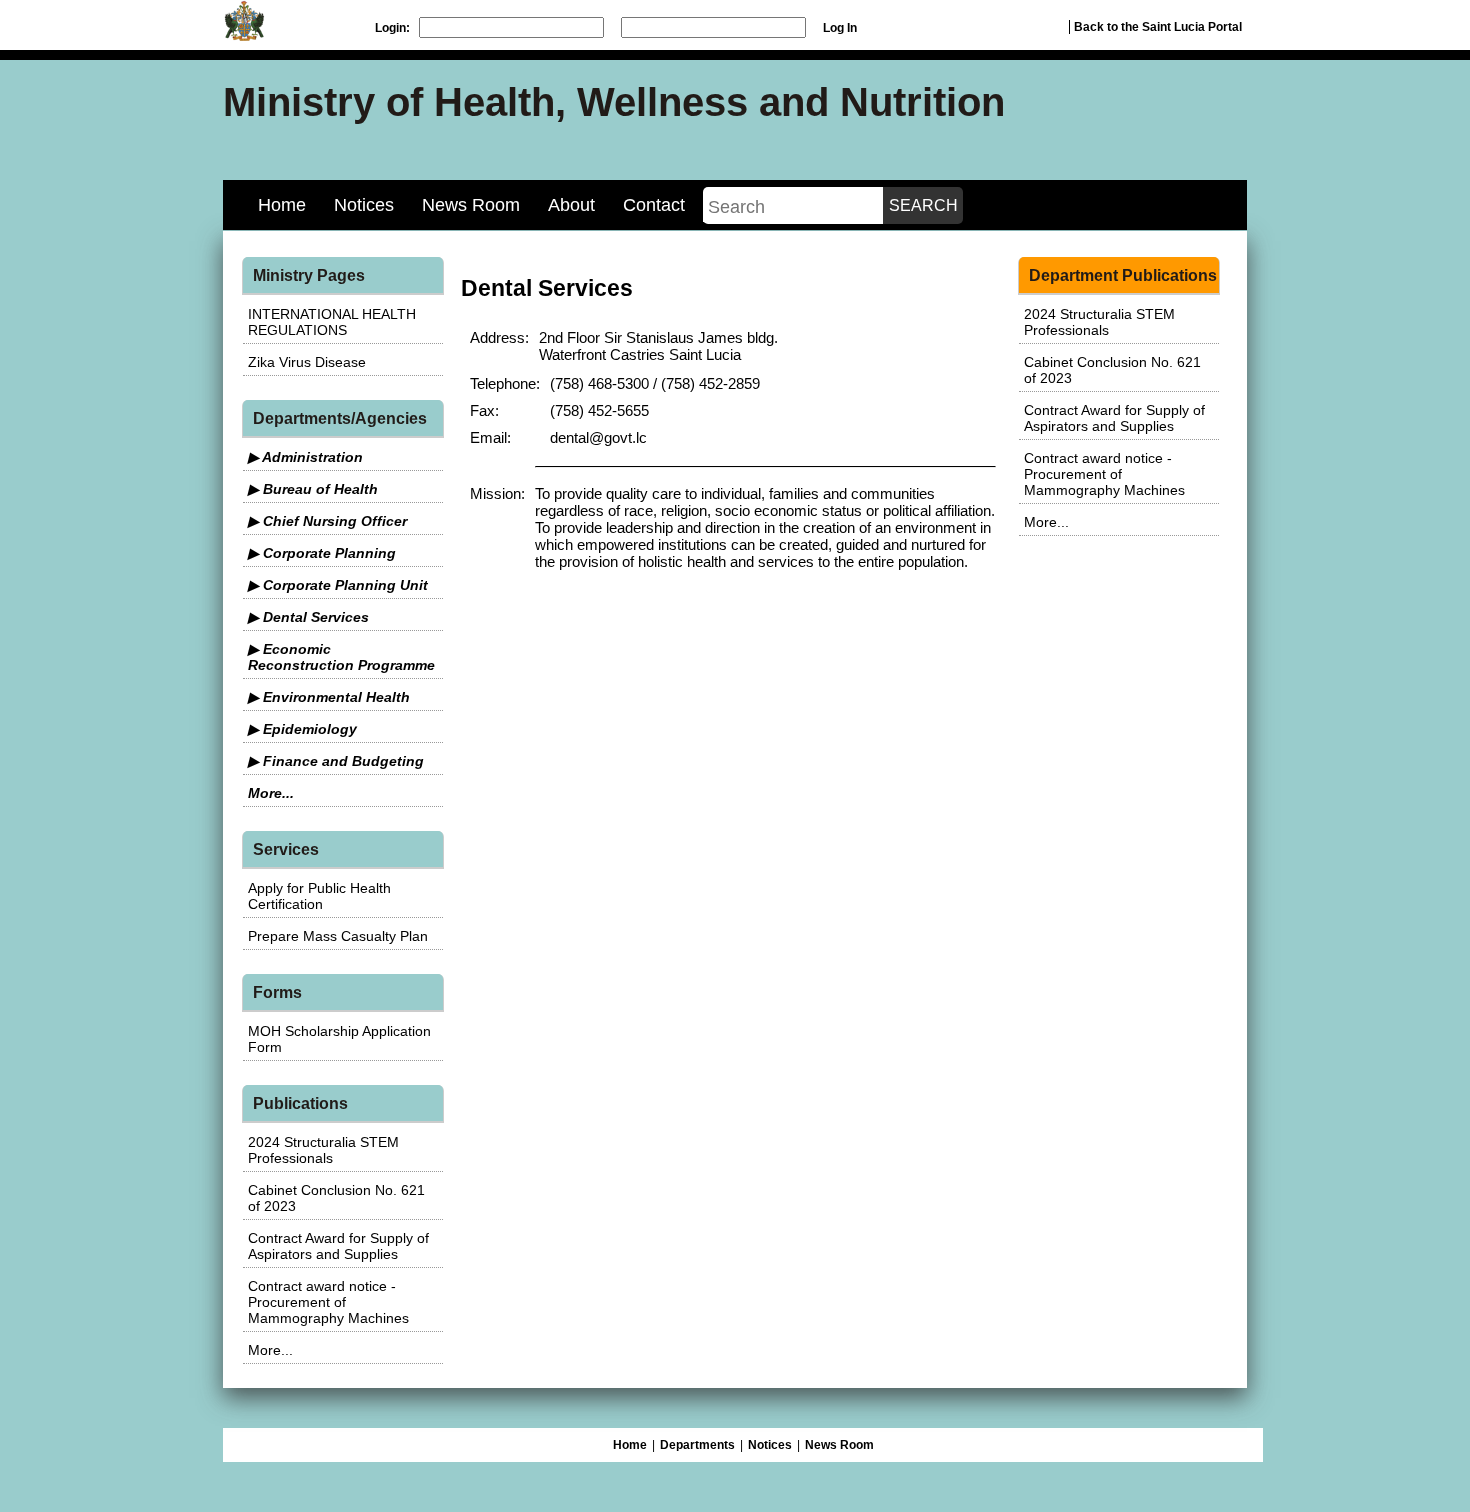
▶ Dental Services (308, 617)
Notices (364, 205)
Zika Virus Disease (307, 362)
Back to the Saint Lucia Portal (1158, 27)
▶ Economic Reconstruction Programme (341, 657)
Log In (840, 28)
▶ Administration (305, 457)
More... (271, 793)
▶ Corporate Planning (322, 553)
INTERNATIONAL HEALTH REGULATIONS (332, 322)
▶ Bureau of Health (313, 489)
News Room (471, 205)
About (571, 205)
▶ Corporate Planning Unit (338, 585)
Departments (697, 1445)
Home (282, 205)
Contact (654, 205)
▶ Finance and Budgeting (336, 761)
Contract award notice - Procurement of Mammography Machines (328, 1302)
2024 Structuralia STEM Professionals (323, 1150)
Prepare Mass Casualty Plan (338, 936)
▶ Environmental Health (329, 697)
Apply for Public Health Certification (319, 896)
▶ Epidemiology (302, 729)
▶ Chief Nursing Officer (327, 521)
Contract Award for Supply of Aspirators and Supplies (338, 1246)
